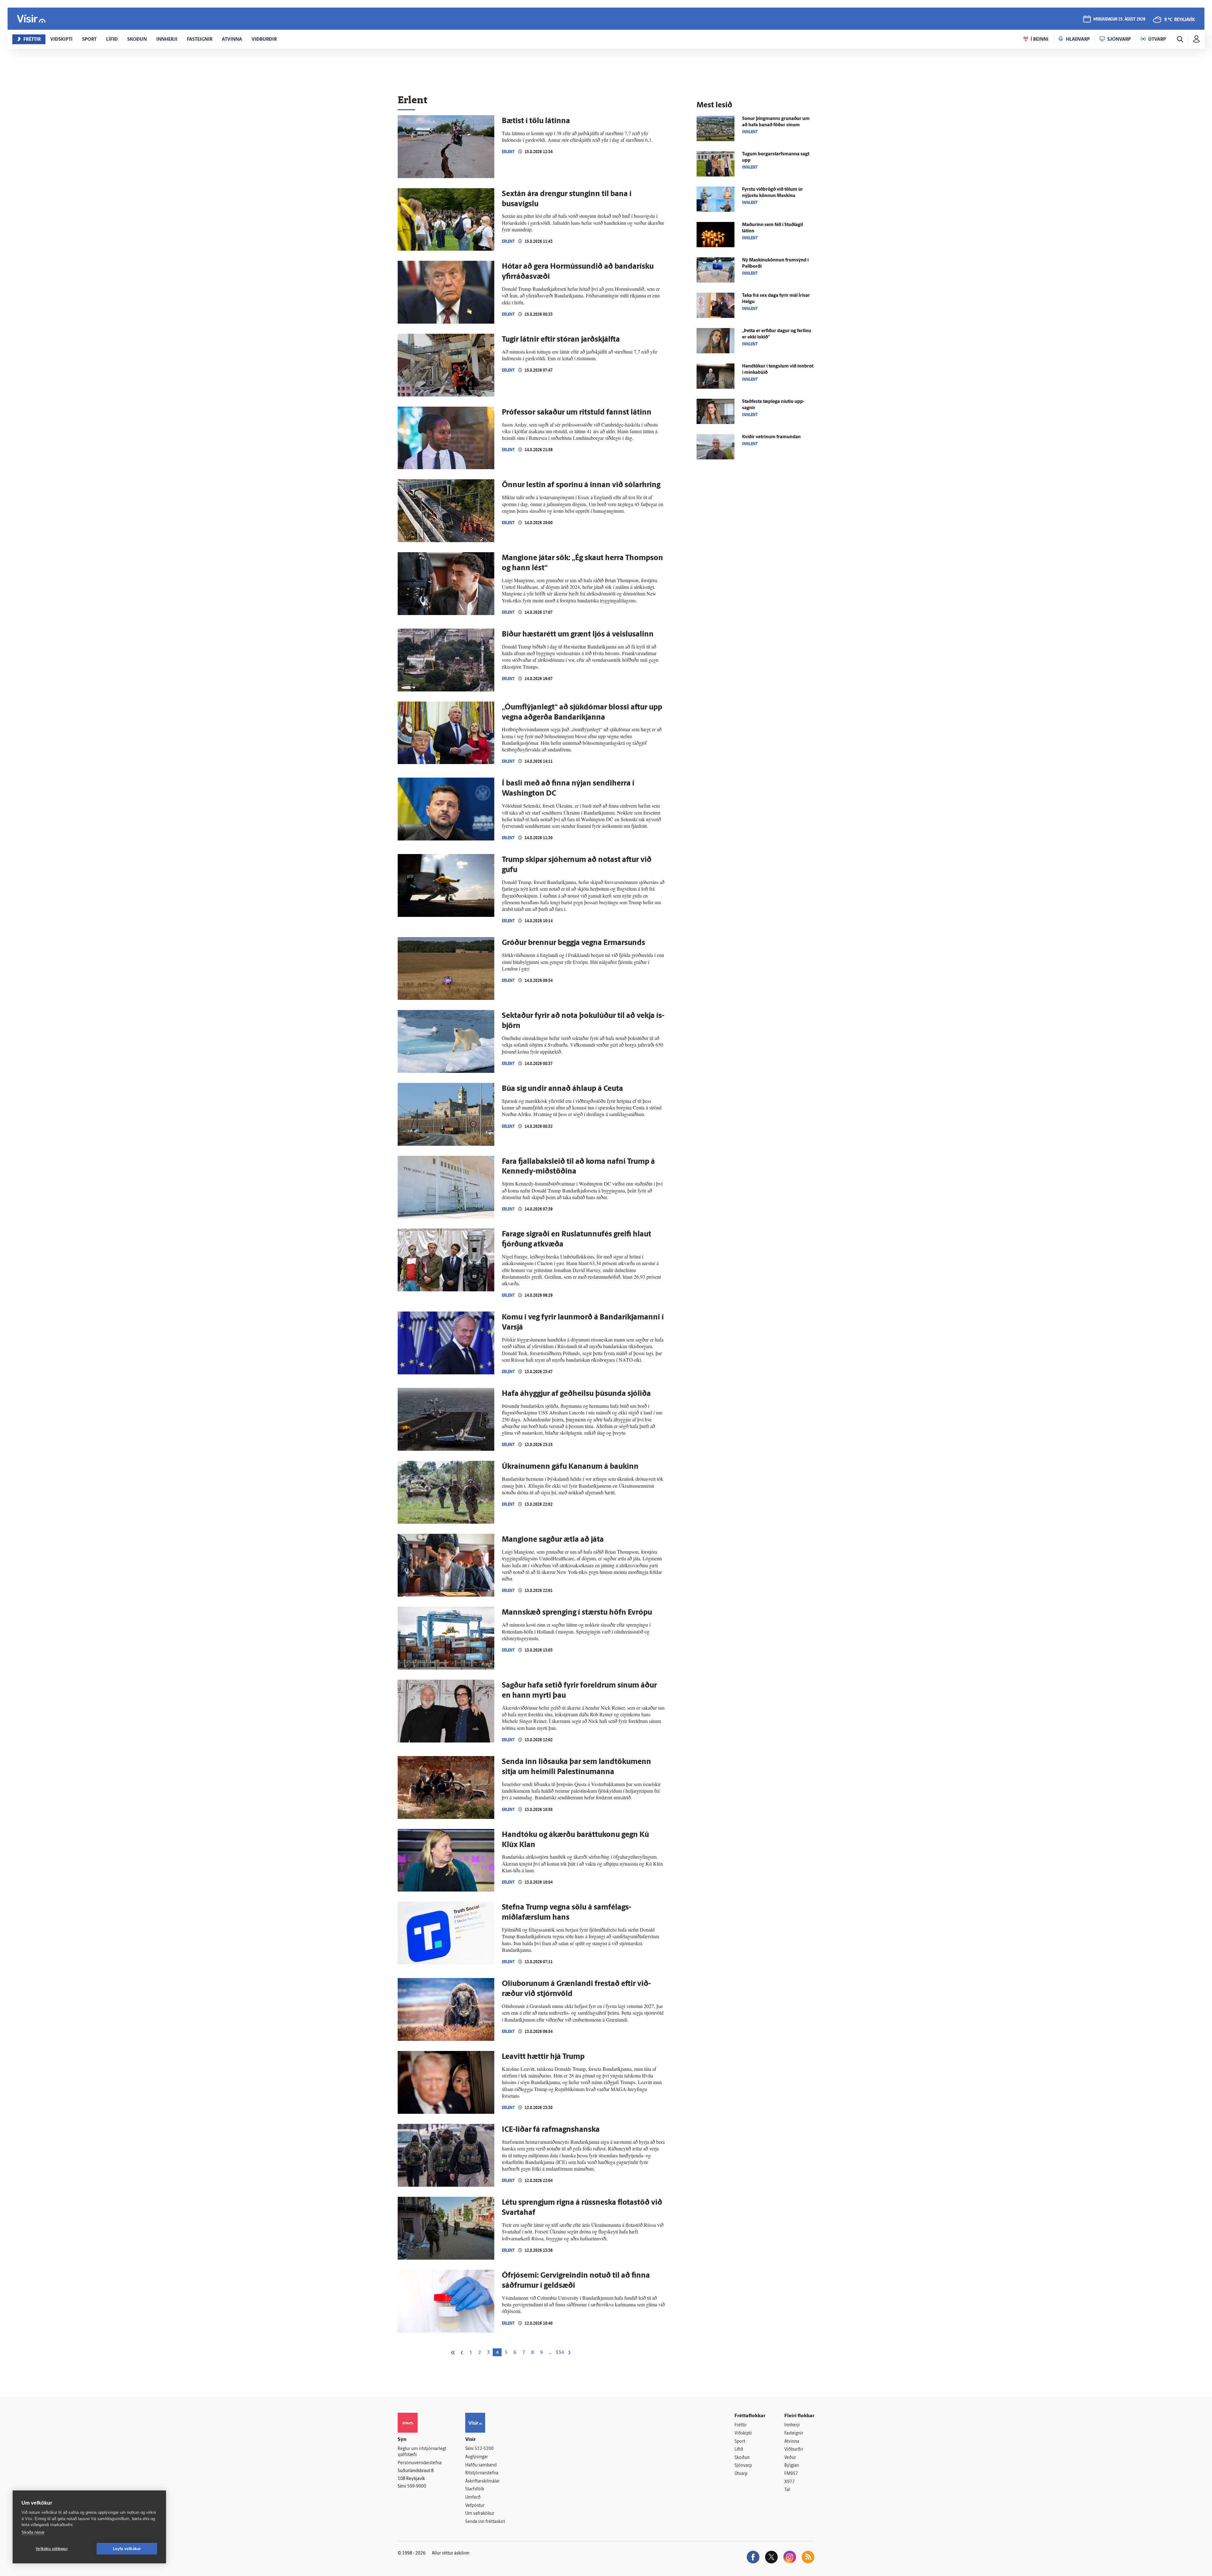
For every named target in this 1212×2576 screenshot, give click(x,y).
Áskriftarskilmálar (482, 2481)
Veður (790, 2458)
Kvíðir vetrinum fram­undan (771, 437)
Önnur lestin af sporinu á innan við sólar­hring (581, 485)
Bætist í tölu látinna (536, 121)
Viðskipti (743, 2433)
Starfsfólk (475, 2489)
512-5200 (484, 2449)
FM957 (791, 2474)
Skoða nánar (33, 2532)
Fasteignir (794, 2433)
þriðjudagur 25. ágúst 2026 (1119, 19)
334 (560, 2353)
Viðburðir (794, 2450)
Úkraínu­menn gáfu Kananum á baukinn (570, 1467)
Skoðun (742, 2458)
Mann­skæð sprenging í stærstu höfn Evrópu (577, 1613)
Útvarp (741, 2474)
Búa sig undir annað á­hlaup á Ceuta (562, 1089)
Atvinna (792, 2442)
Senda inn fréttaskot (485, 2522)
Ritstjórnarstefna (482, 2473)
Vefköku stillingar (52, 2549)
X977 (790, 2482)
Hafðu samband (481, 2465)
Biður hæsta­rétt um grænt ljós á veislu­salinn (578, 635)
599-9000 (417, 2486)
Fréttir (741, 2425)
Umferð (473, 2498)
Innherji (792, 2425)
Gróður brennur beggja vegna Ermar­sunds (573, 943)
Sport (740, 2442)
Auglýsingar (477, 2457)
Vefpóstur (475, 2506)
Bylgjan (792, 2466)
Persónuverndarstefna (420, 2463)
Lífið (739, 2450)
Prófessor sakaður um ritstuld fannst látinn (577, 413)
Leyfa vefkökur (127, 2549)
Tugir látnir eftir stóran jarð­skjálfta (561, 340)
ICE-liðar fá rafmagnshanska (551, 2130)
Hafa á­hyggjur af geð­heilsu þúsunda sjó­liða (576, 1394)
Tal (787, 2490)
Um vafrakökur (480, 2514)
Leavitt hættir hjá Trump (543, 2057)
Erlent (508, 152)
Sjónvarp (743, 2466)
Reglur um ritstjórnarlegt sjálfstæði (422, 2452)
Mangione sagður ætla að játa (553, 1540)
